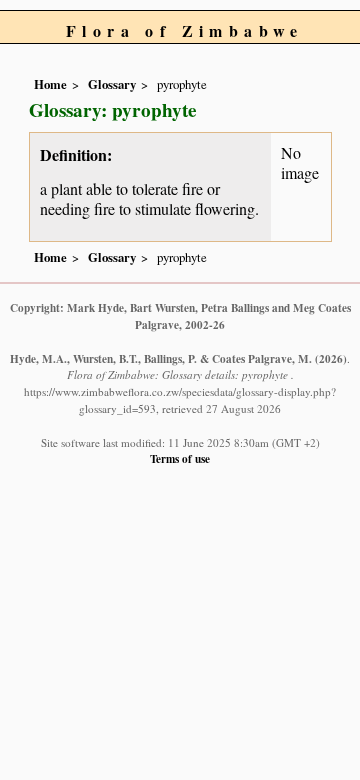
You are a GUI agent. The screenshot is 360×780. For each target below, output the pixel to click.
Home (50, 84)
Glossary (112, 84)
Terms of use (180, 458)
